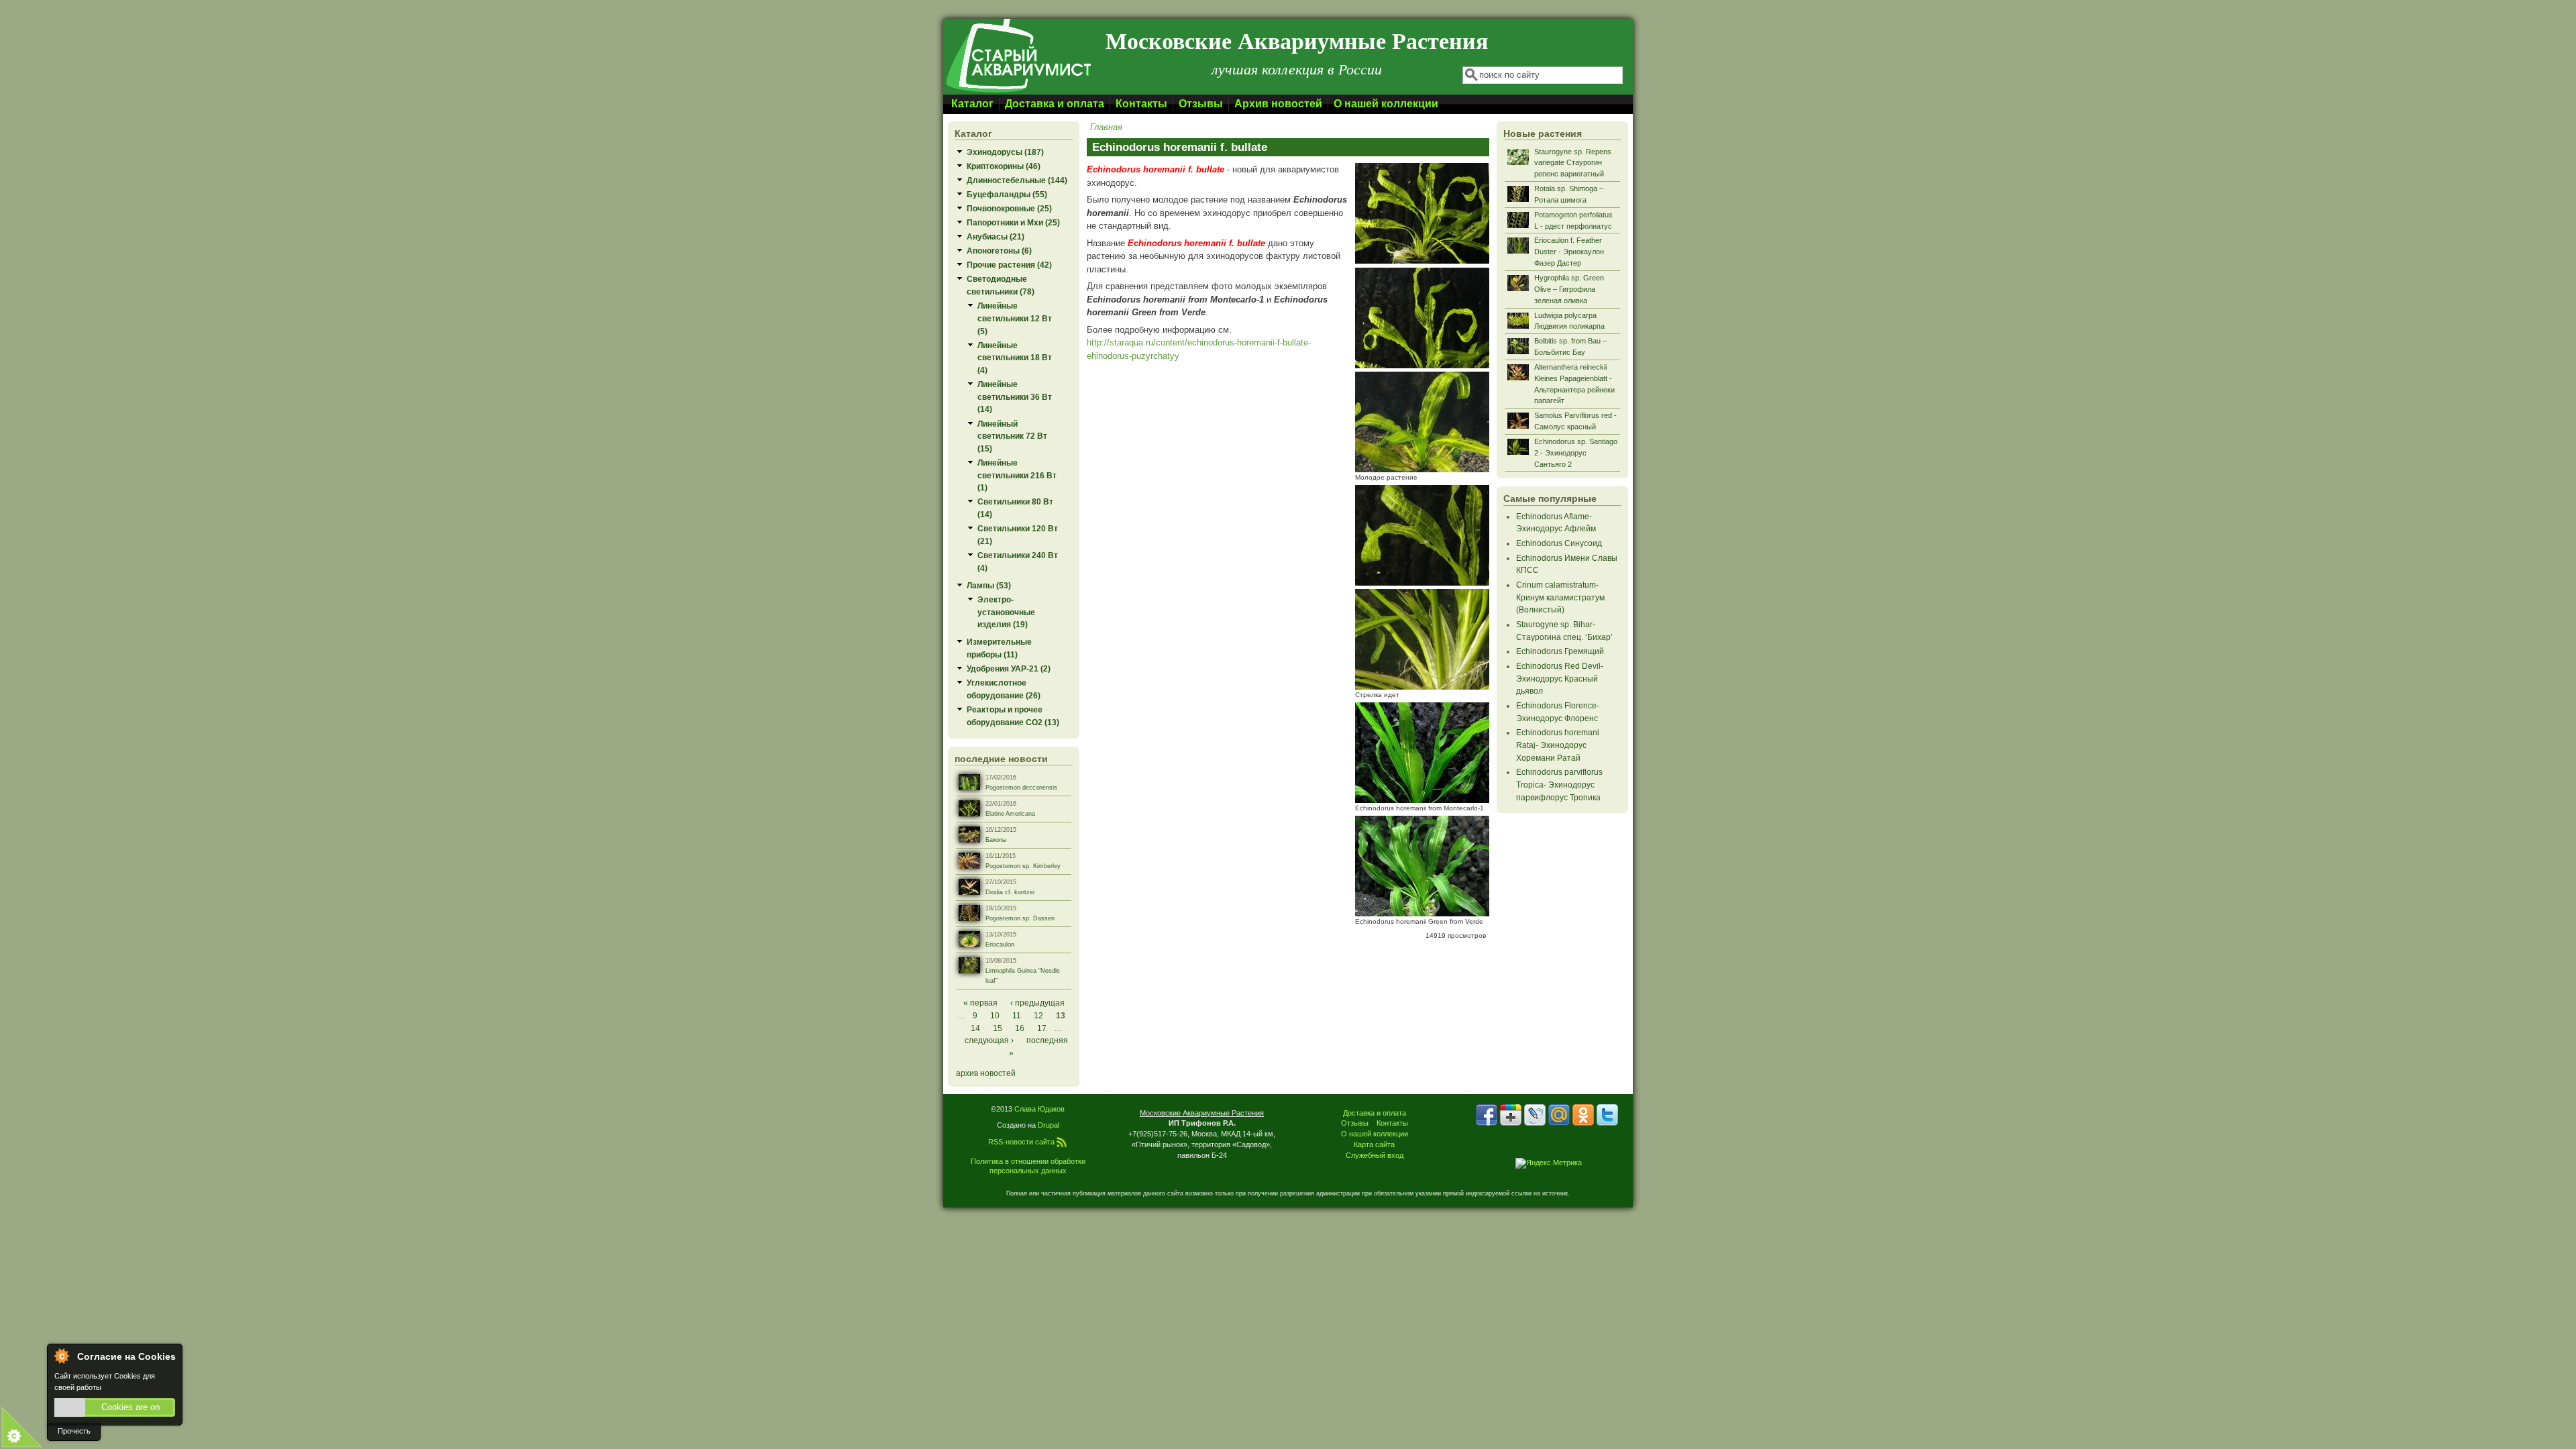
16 (1020, 1028)
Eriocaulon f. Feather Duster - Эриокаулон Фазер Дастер (1569, 252)
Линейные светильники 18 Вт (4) (1015, 358)
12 (1038, 1015)
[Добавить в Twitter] (1607, 1115)
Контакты (1141, 104)
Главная (1106, 127)
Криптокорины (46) (1004, 166)
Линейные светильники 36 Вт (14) (1015, 396)
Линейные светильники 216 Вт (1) (1017, 475)
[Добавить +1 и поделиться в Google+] (1511, 1115)
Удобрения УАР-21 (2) (1009, 668)
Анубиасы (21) (996, 236)
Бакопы (996, 840)
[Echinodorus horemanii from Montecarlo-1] (1422, 800)
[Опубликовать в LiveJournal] (1535, 1115)
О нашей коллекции (1386, 104)
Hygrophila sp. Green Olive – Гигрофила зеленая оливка (1569, 289)
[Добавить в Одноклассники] (1583, 1115)
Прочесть (74, 1431)
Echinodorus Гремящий (1560, 651)
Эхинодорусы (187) (1005, 152)
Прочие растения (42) (1009, 265)
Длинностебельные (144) (1017, 180)
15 (998, 1028)
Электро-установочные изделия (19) (1006, 612)
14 (975, 1028)
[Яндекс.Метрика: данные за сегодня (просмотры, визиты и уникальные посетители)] (1549, 1163)
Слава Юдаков (1039, 1109)
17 (1042, 1028)
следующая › (989, 1040)
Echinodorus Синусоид (1559, 543)
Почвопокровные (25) (1009, 208)
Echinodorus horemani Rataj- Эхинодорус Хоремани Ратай (1558, 745)
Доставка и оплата (1055, 104)
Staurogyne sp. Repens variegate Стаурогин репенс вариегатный (1573, 163)
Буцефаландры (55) (1007, 194)
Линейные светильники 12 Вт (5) (1015, 318)
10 (995, 1015)
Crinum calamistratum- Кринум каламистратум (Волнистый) (1560, 597)
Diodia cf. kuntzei (1010, 892)
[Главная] (1018, 92)
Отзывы (1201, 104)
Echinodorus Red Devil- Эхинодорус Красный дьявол (1560, 678)
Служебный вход (1375, 1155)
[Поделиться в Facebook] (1487, 1115)
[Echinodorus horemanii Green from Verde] (1422, 913)
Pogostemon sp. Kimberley (1023, 866)
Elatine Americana (1010, 814)
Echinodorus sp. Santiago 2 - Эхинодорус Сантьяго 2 (1576, 453)
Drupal (1049, 1125)
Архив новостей (1278, 104)
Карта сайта (1374, 1144)
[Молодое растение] (1422, 469)
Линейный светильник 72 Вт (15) (1012, 436)
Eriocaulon (1000, 945)
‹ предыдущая (1037, 1003)
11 (1017, 1015)
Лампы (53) (989, 585)
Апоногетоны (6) (999, 251)
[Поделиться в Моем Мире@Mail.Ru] (1559, 1115)
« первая (980, 1003)
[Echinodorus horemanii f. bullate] (1422, 261)
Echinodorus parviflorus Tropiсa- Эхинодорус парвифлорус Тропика (1559, 784)
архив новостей (986, 1073)
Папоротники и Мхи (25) (1013, 222)
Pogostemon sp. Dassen (1020, 918)
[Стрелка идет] (1422, 687)
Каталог (972, 104)
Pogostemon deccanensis (1021, 788)
